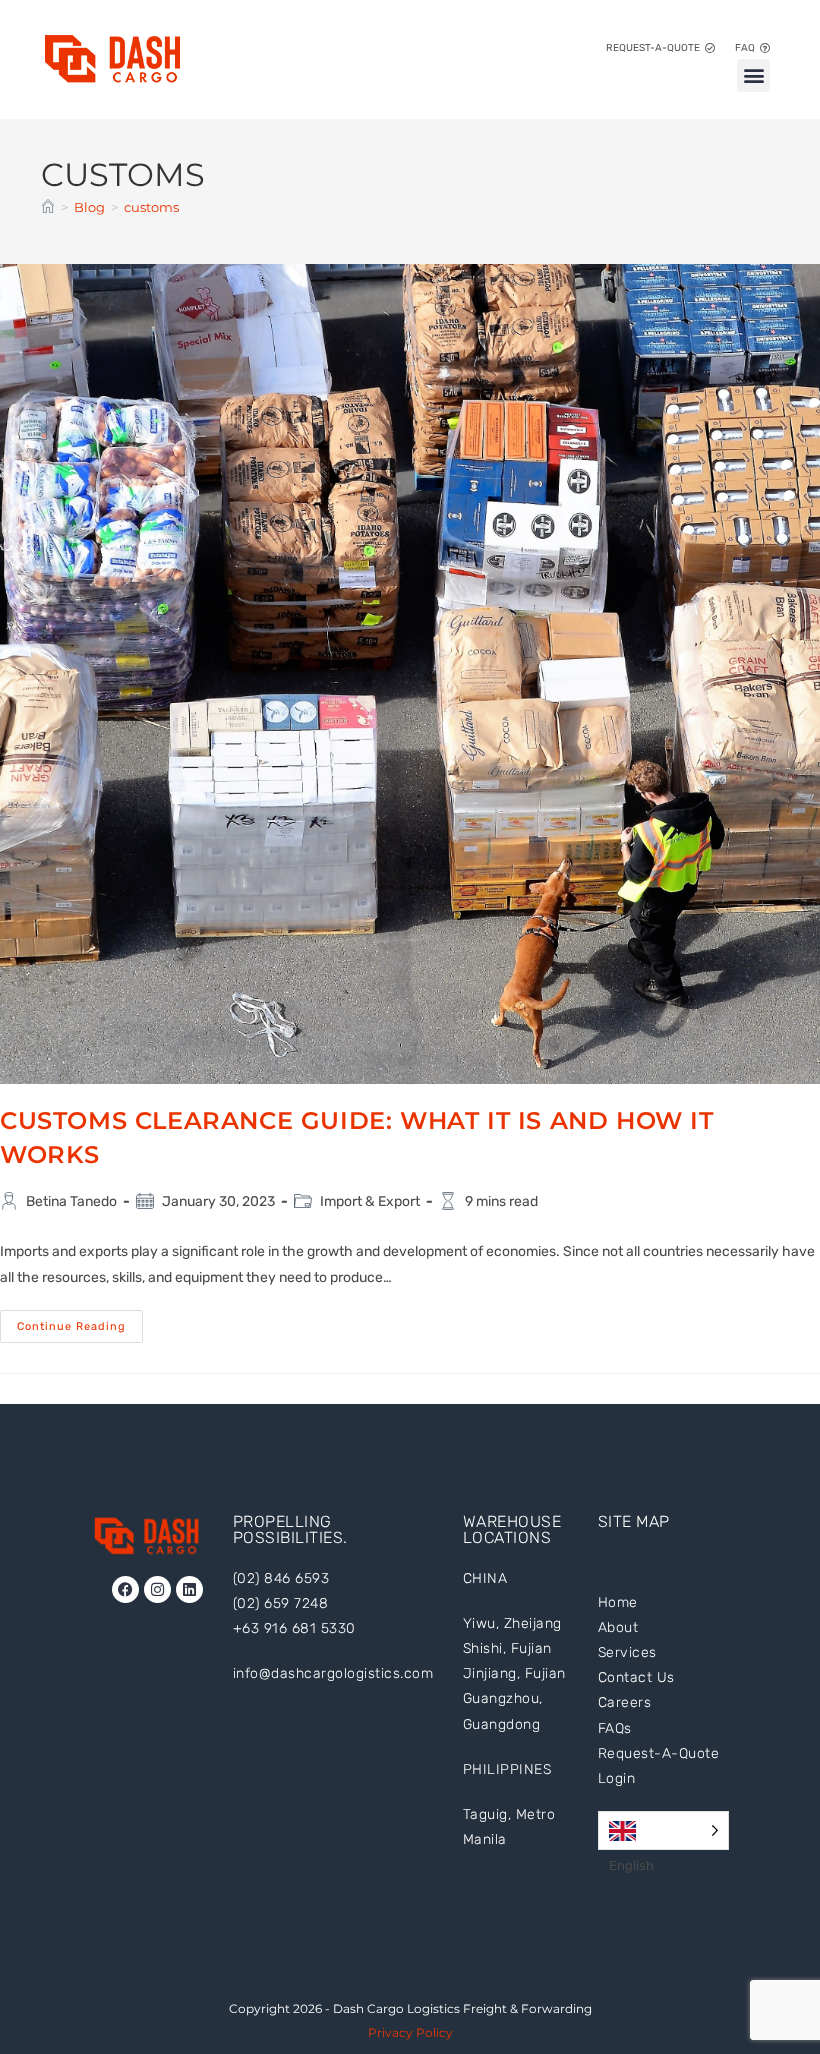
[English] (663, 1830)
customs (151, 207)
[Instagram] (157, 1589)
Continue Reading (80, 1321)
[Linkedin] (189, 1589)
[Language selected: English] (663, 1830)
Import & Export (370, 1201)
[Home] (48, 207)
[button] (753, 75)
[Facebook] (125, 1589)
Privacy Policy (410, 2032)
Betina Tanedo (71, 1201)
